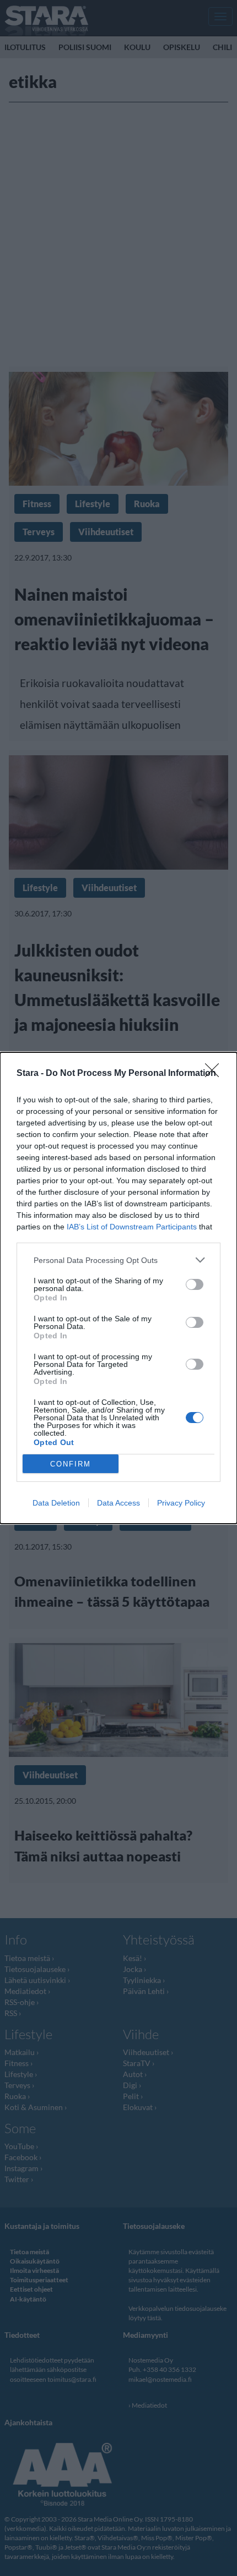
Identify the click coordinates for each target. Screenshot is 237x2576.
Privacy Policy (181, 1503)
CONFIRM (71, 1464)
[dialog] (118, 1288)
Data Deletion (56, 1503)
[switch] (195, 1284)
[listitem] (118, 1260)
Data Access (118, 1503)
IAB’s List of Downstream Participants (132, 1227)
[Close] (216, 1074)
